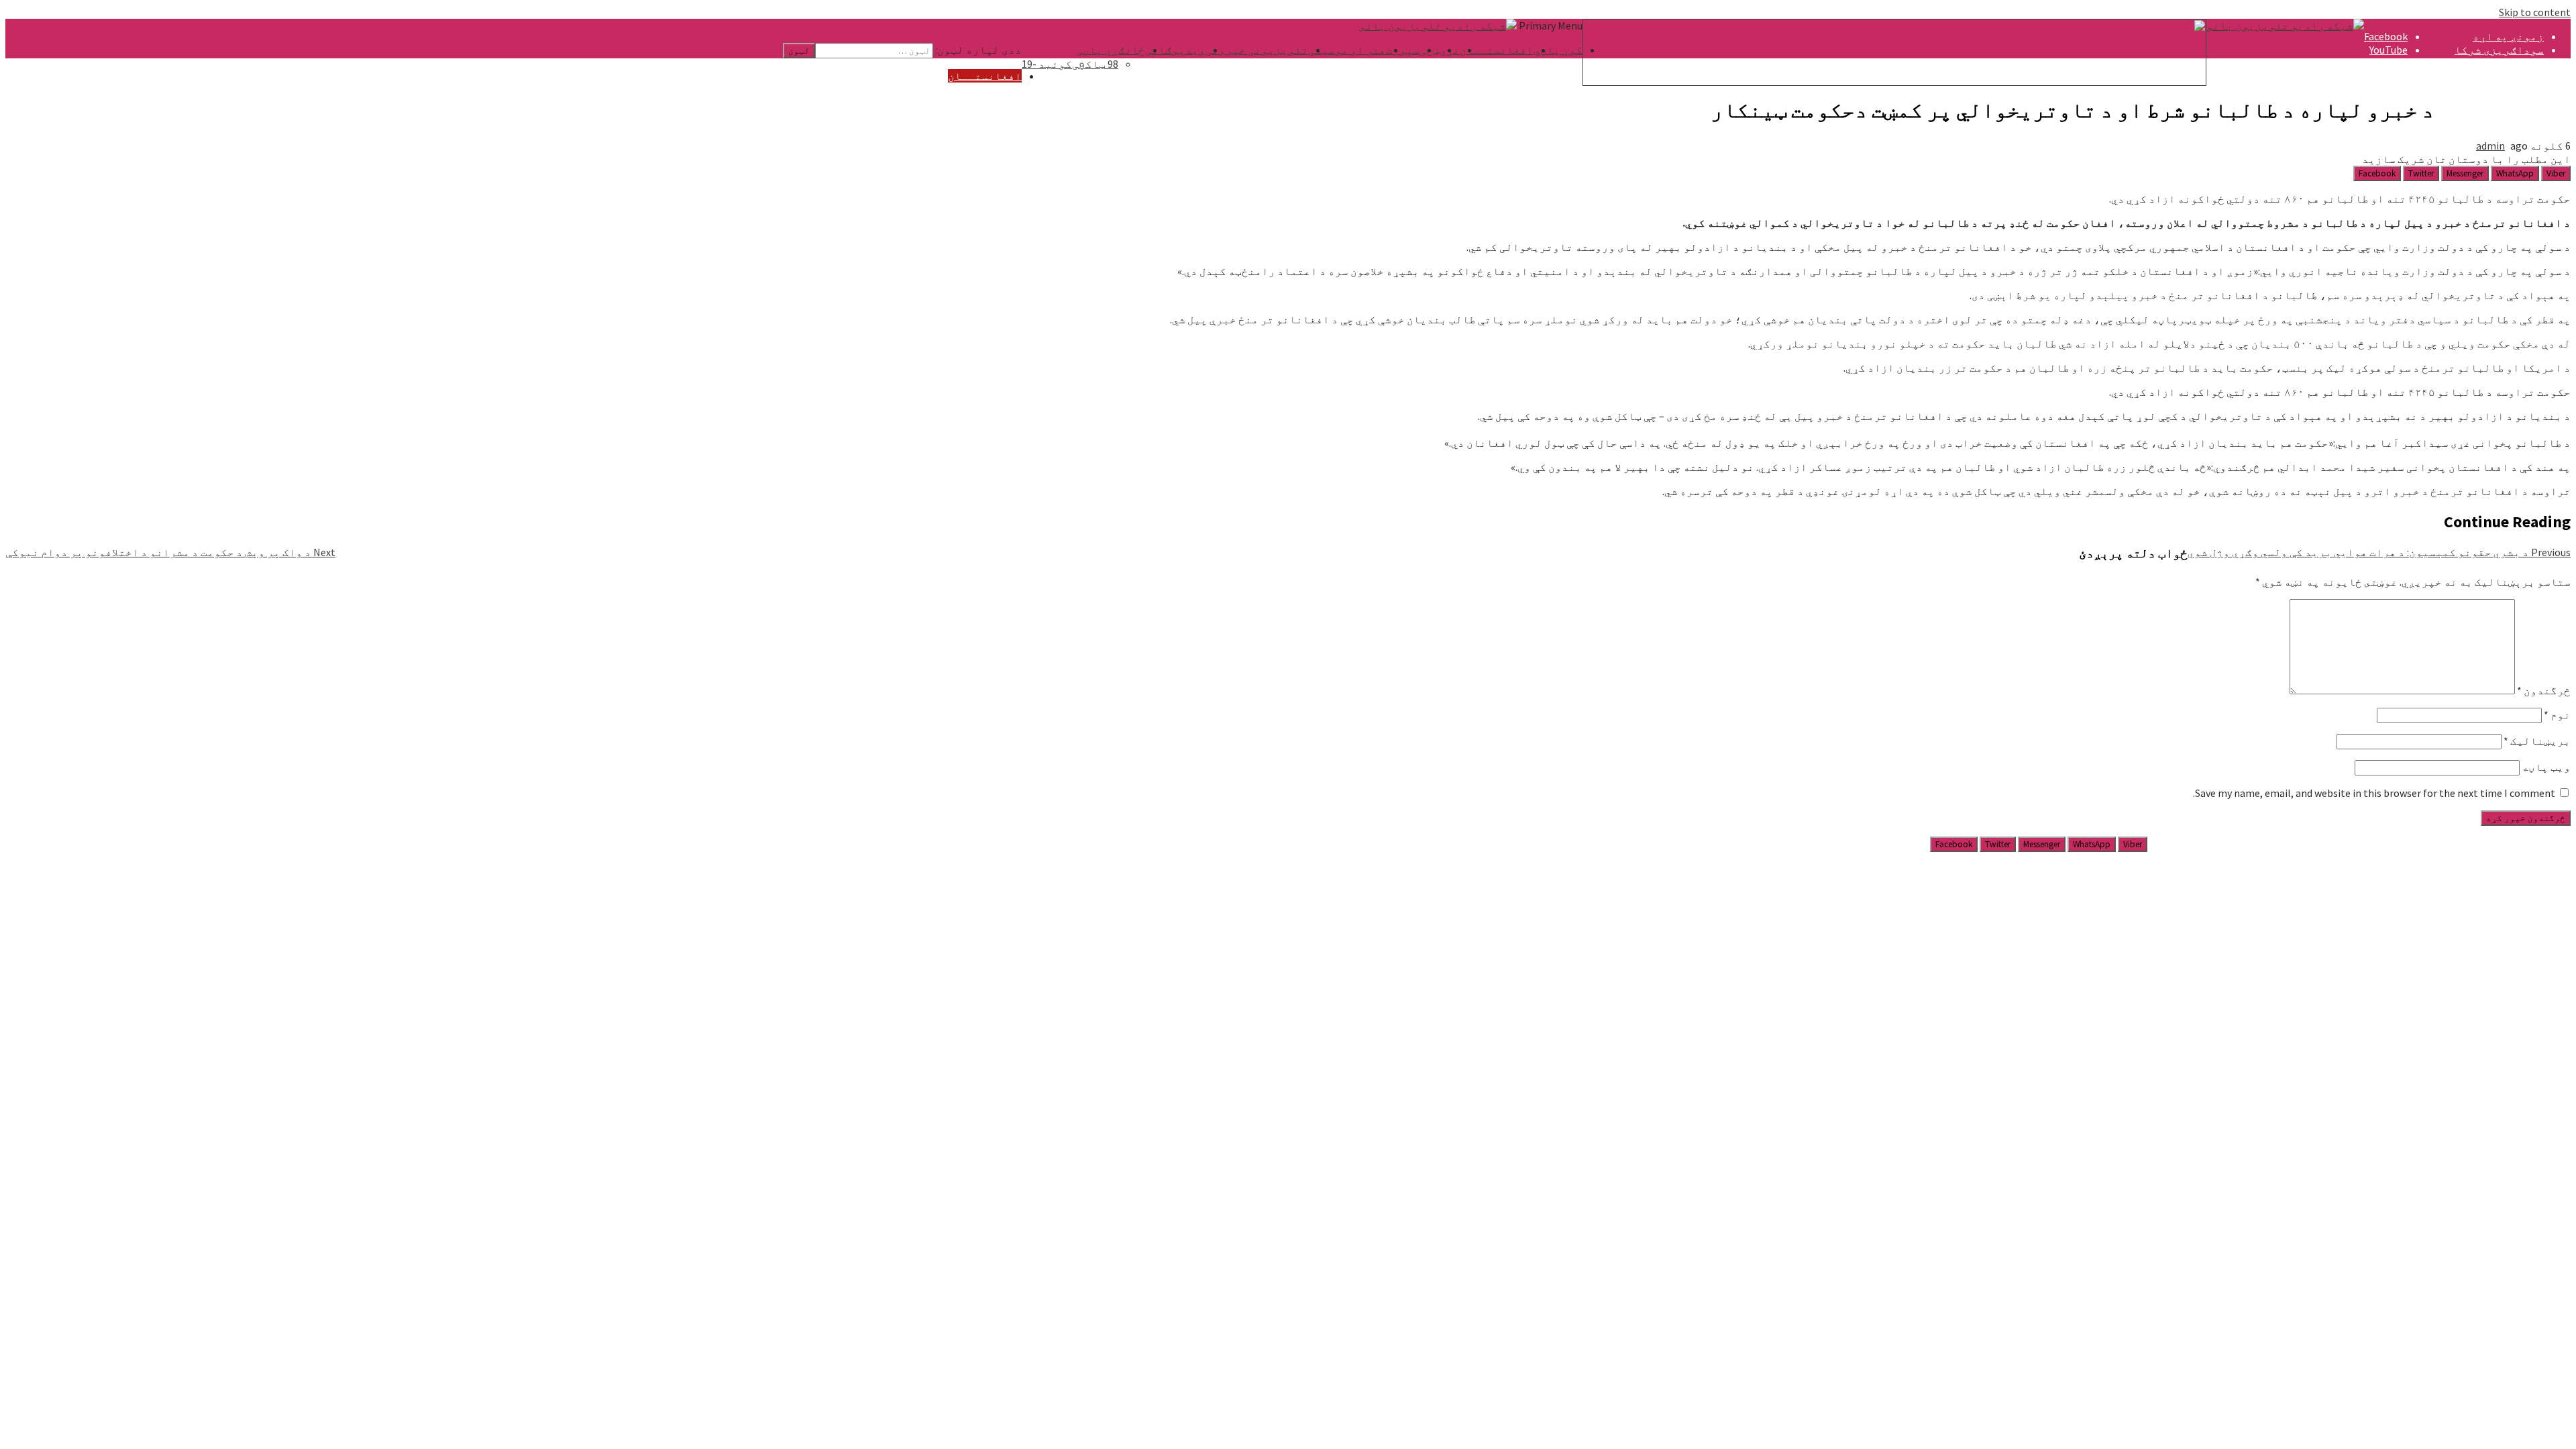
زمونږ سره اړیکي (2498, 76)
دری (2534, 103)
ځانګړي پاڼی (1111, 50)
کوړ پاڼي (1558, 50)
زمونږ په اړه (2508, 36)
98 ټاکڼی (1095, 64)
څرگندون (2544, 690)
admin (2490, 146)
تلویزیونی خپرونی (1257, 50)
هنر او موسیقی (1347, 50)
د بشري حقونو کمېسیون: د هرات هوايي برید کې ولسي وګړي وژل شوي (2379, 552)
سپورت (1403, 50)
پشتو (2530, 90)
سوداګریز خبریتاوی (2489, 63)
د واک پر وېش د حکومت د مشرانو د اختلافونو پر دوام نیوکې (170, 552)
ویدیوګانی (1175, 50)
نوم (2557, 714)
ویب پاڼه (2546, 767)
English (2526, 117)
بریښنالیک (2537, 741)
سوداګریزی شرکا (2499, 50)
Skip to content (2535, 12)
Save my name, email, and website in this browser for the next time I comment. (2374, 793)
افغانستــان (1497, 50)
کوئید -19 (1047, 64)
